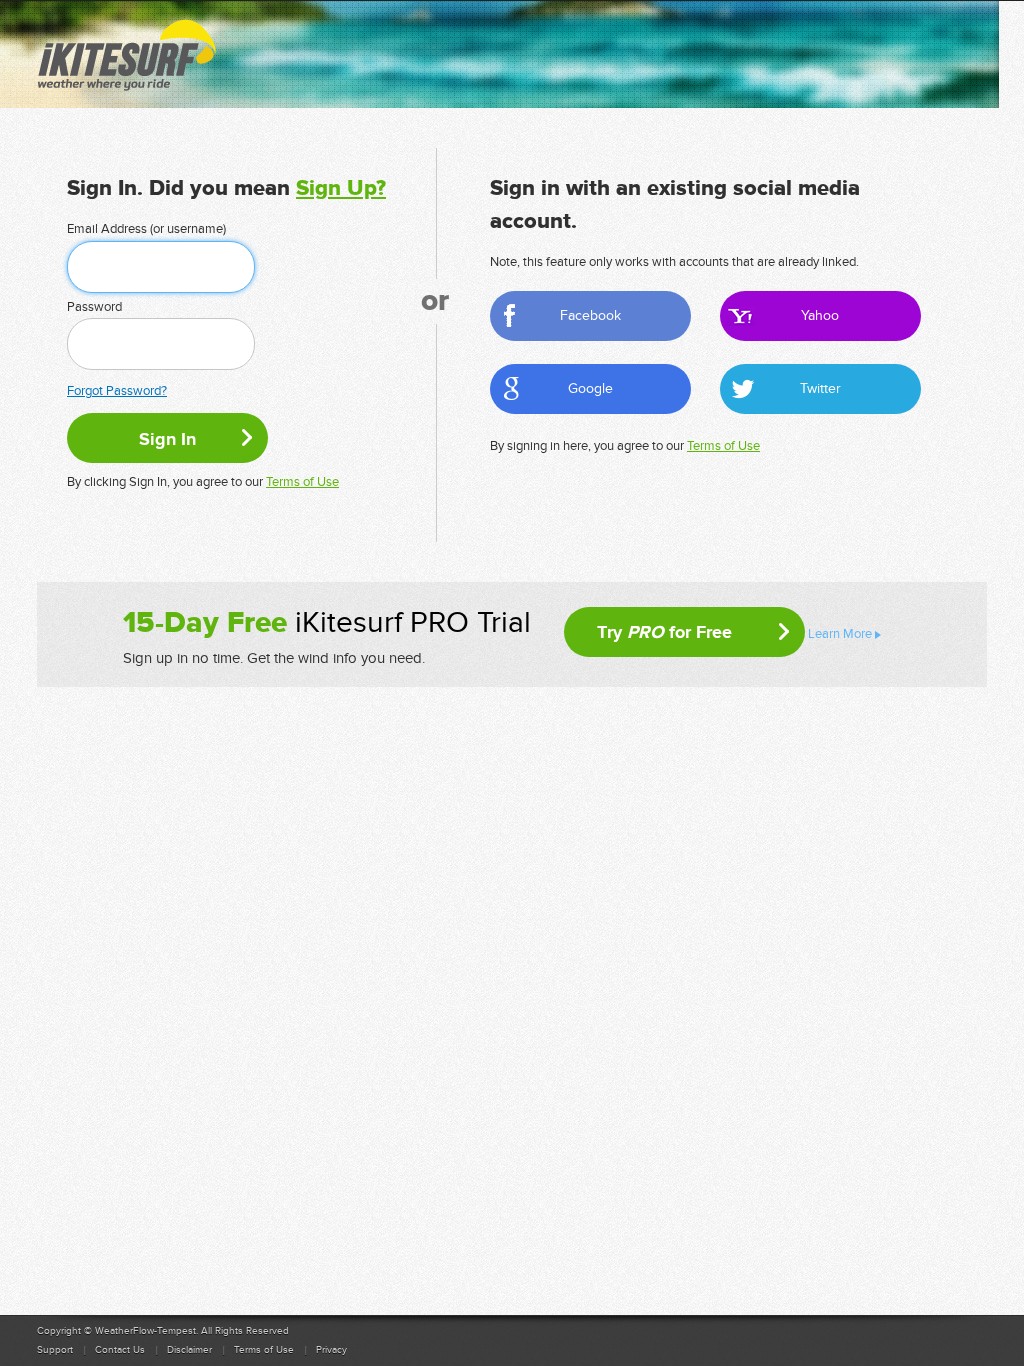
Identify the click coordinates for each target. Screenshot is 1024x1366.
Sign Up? (341, 188)
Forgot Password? (117, 391)
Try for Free (664, 632)
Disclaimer (189, 1350)
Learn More (840, 634)
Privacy (331, 1350)
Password (94, 307)
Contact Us (120, 1350)
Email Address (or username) (146, 229)
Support (55, 1350)
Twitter (820, 388)
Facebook (590, 315)
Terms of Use (302, 482)
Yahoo (820, 315)
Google (590, 388)
